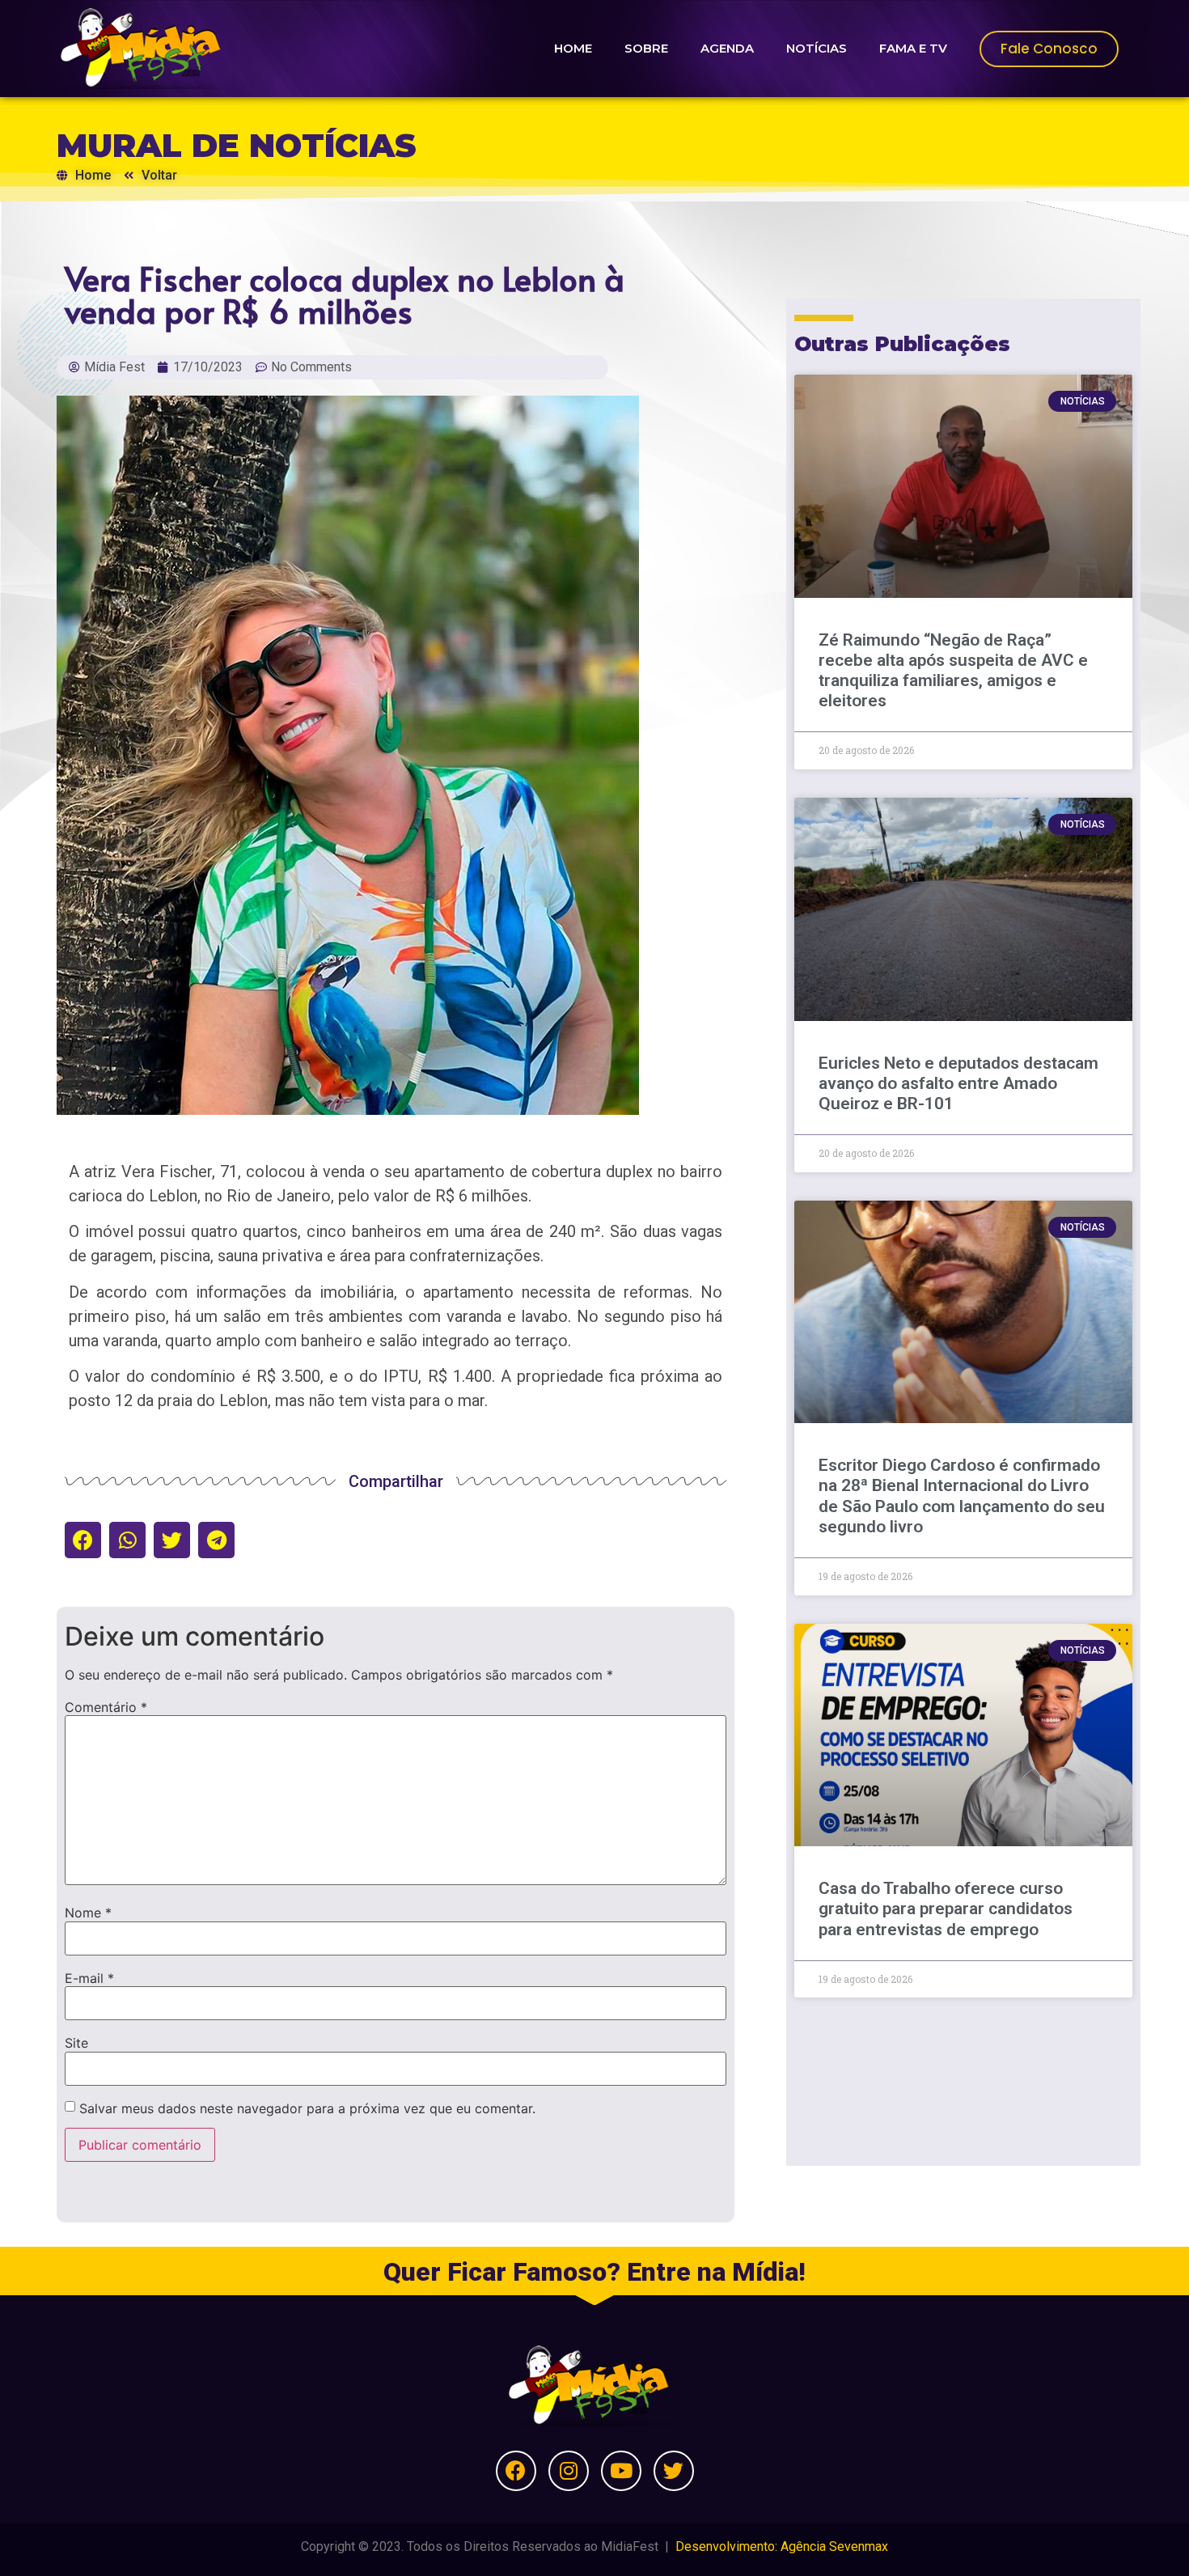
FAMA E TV (913, 48)
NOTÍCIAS (817, 48)
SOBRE (646, 48)
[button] (83, 1540)
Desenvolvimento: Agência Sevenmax (782, 2546)
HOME (573, 48)
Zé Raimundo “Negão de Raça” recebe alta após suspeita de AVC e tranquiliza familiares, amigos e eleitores (953, 671)
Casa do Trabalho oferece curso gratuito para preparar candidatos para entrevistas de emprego (946, 1909)
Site (76, 2043)
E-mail (89, 1978)
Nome (88, 1913)
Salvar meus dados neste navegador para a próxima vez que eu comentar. (307, 2108)
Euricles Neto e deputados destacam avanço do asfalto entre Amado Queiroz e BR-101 (958, 1083)
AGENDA (727, 48)
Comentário (106, 1707)
